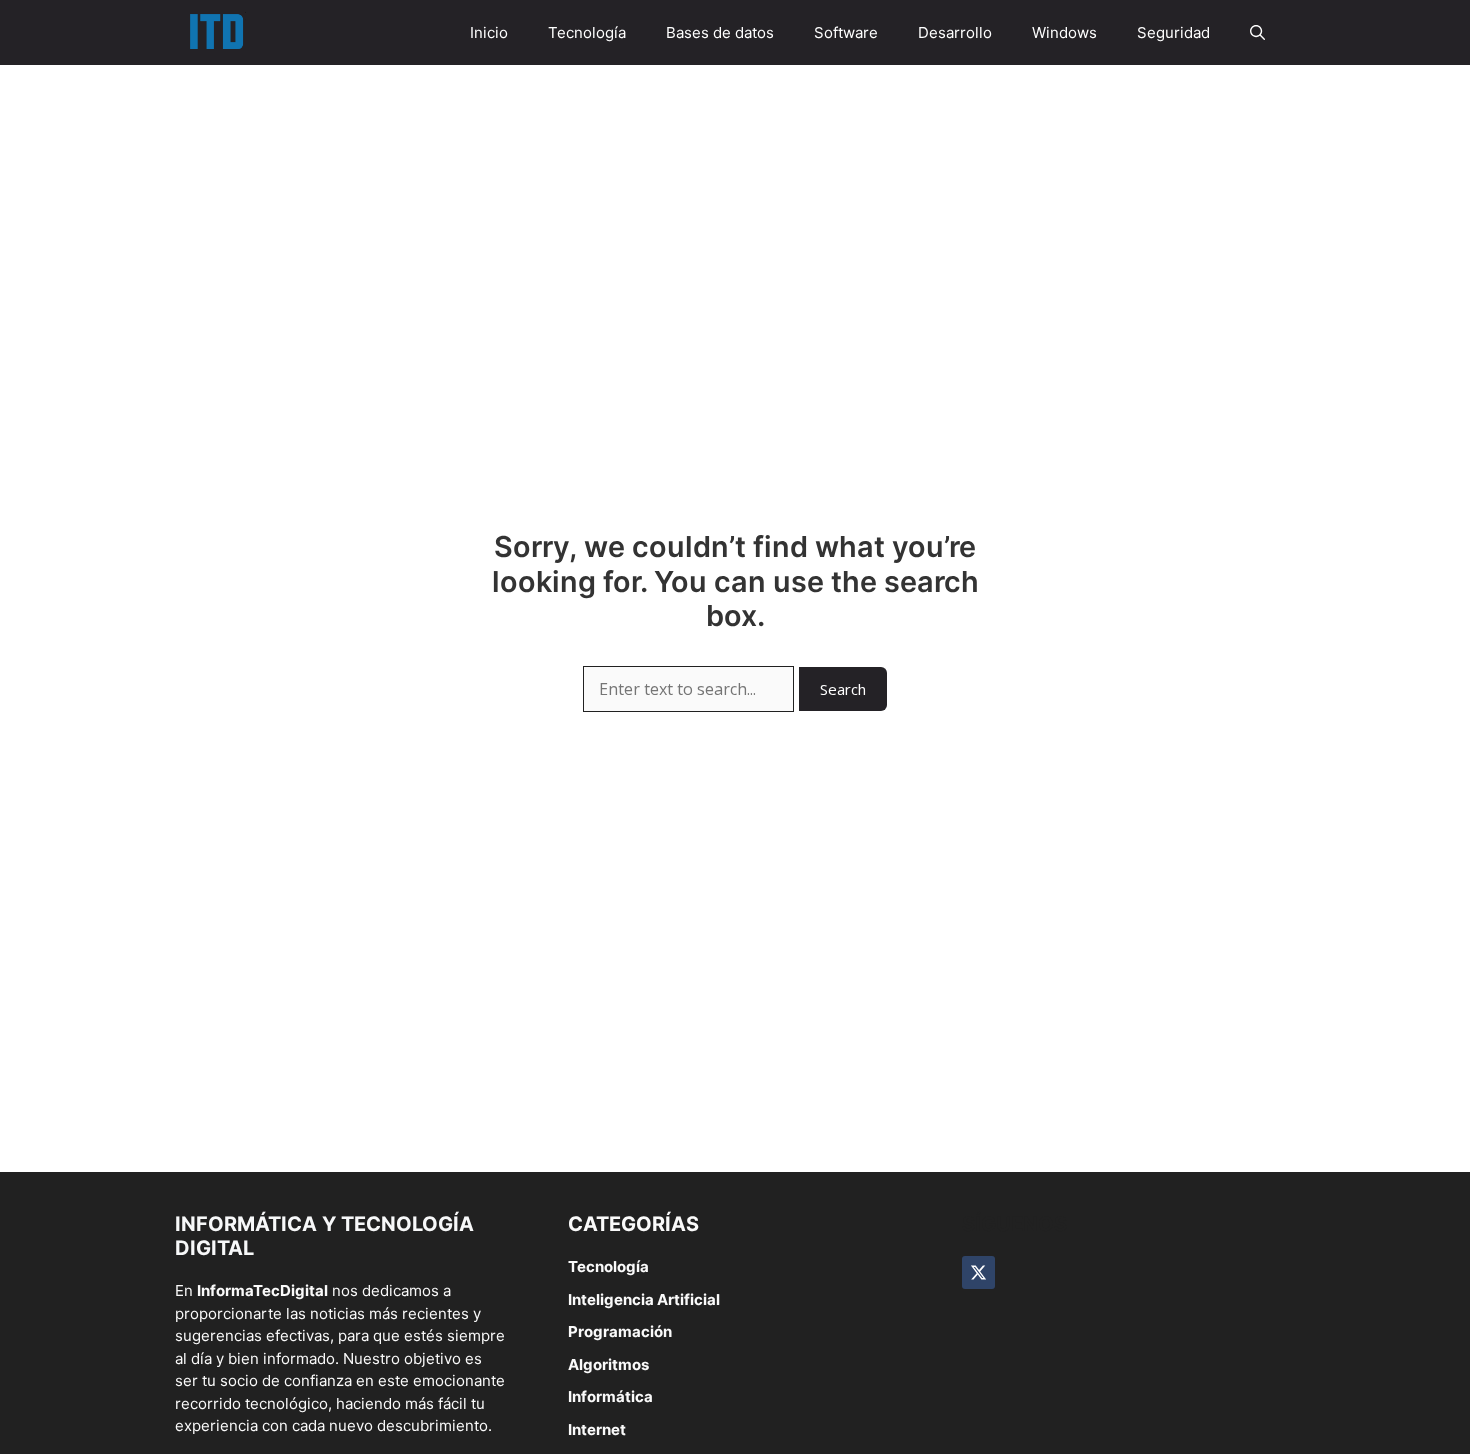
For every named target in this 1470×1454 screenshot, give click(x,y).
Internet (597, 1429)
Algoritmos (608, 1364)
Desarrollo (955, 32)
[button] (1257, 32)
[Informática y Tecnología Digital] (215, 32)
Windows (1064, 32)
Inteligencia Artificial (644, 1299)
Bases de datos (720, 32)
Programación (620, 1331)
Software (846, 32)
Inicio (489, 32)
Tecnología (587, 32)
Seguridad (1173, 32)
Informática (610, 1396)
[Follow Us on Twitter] (978, 1272)
